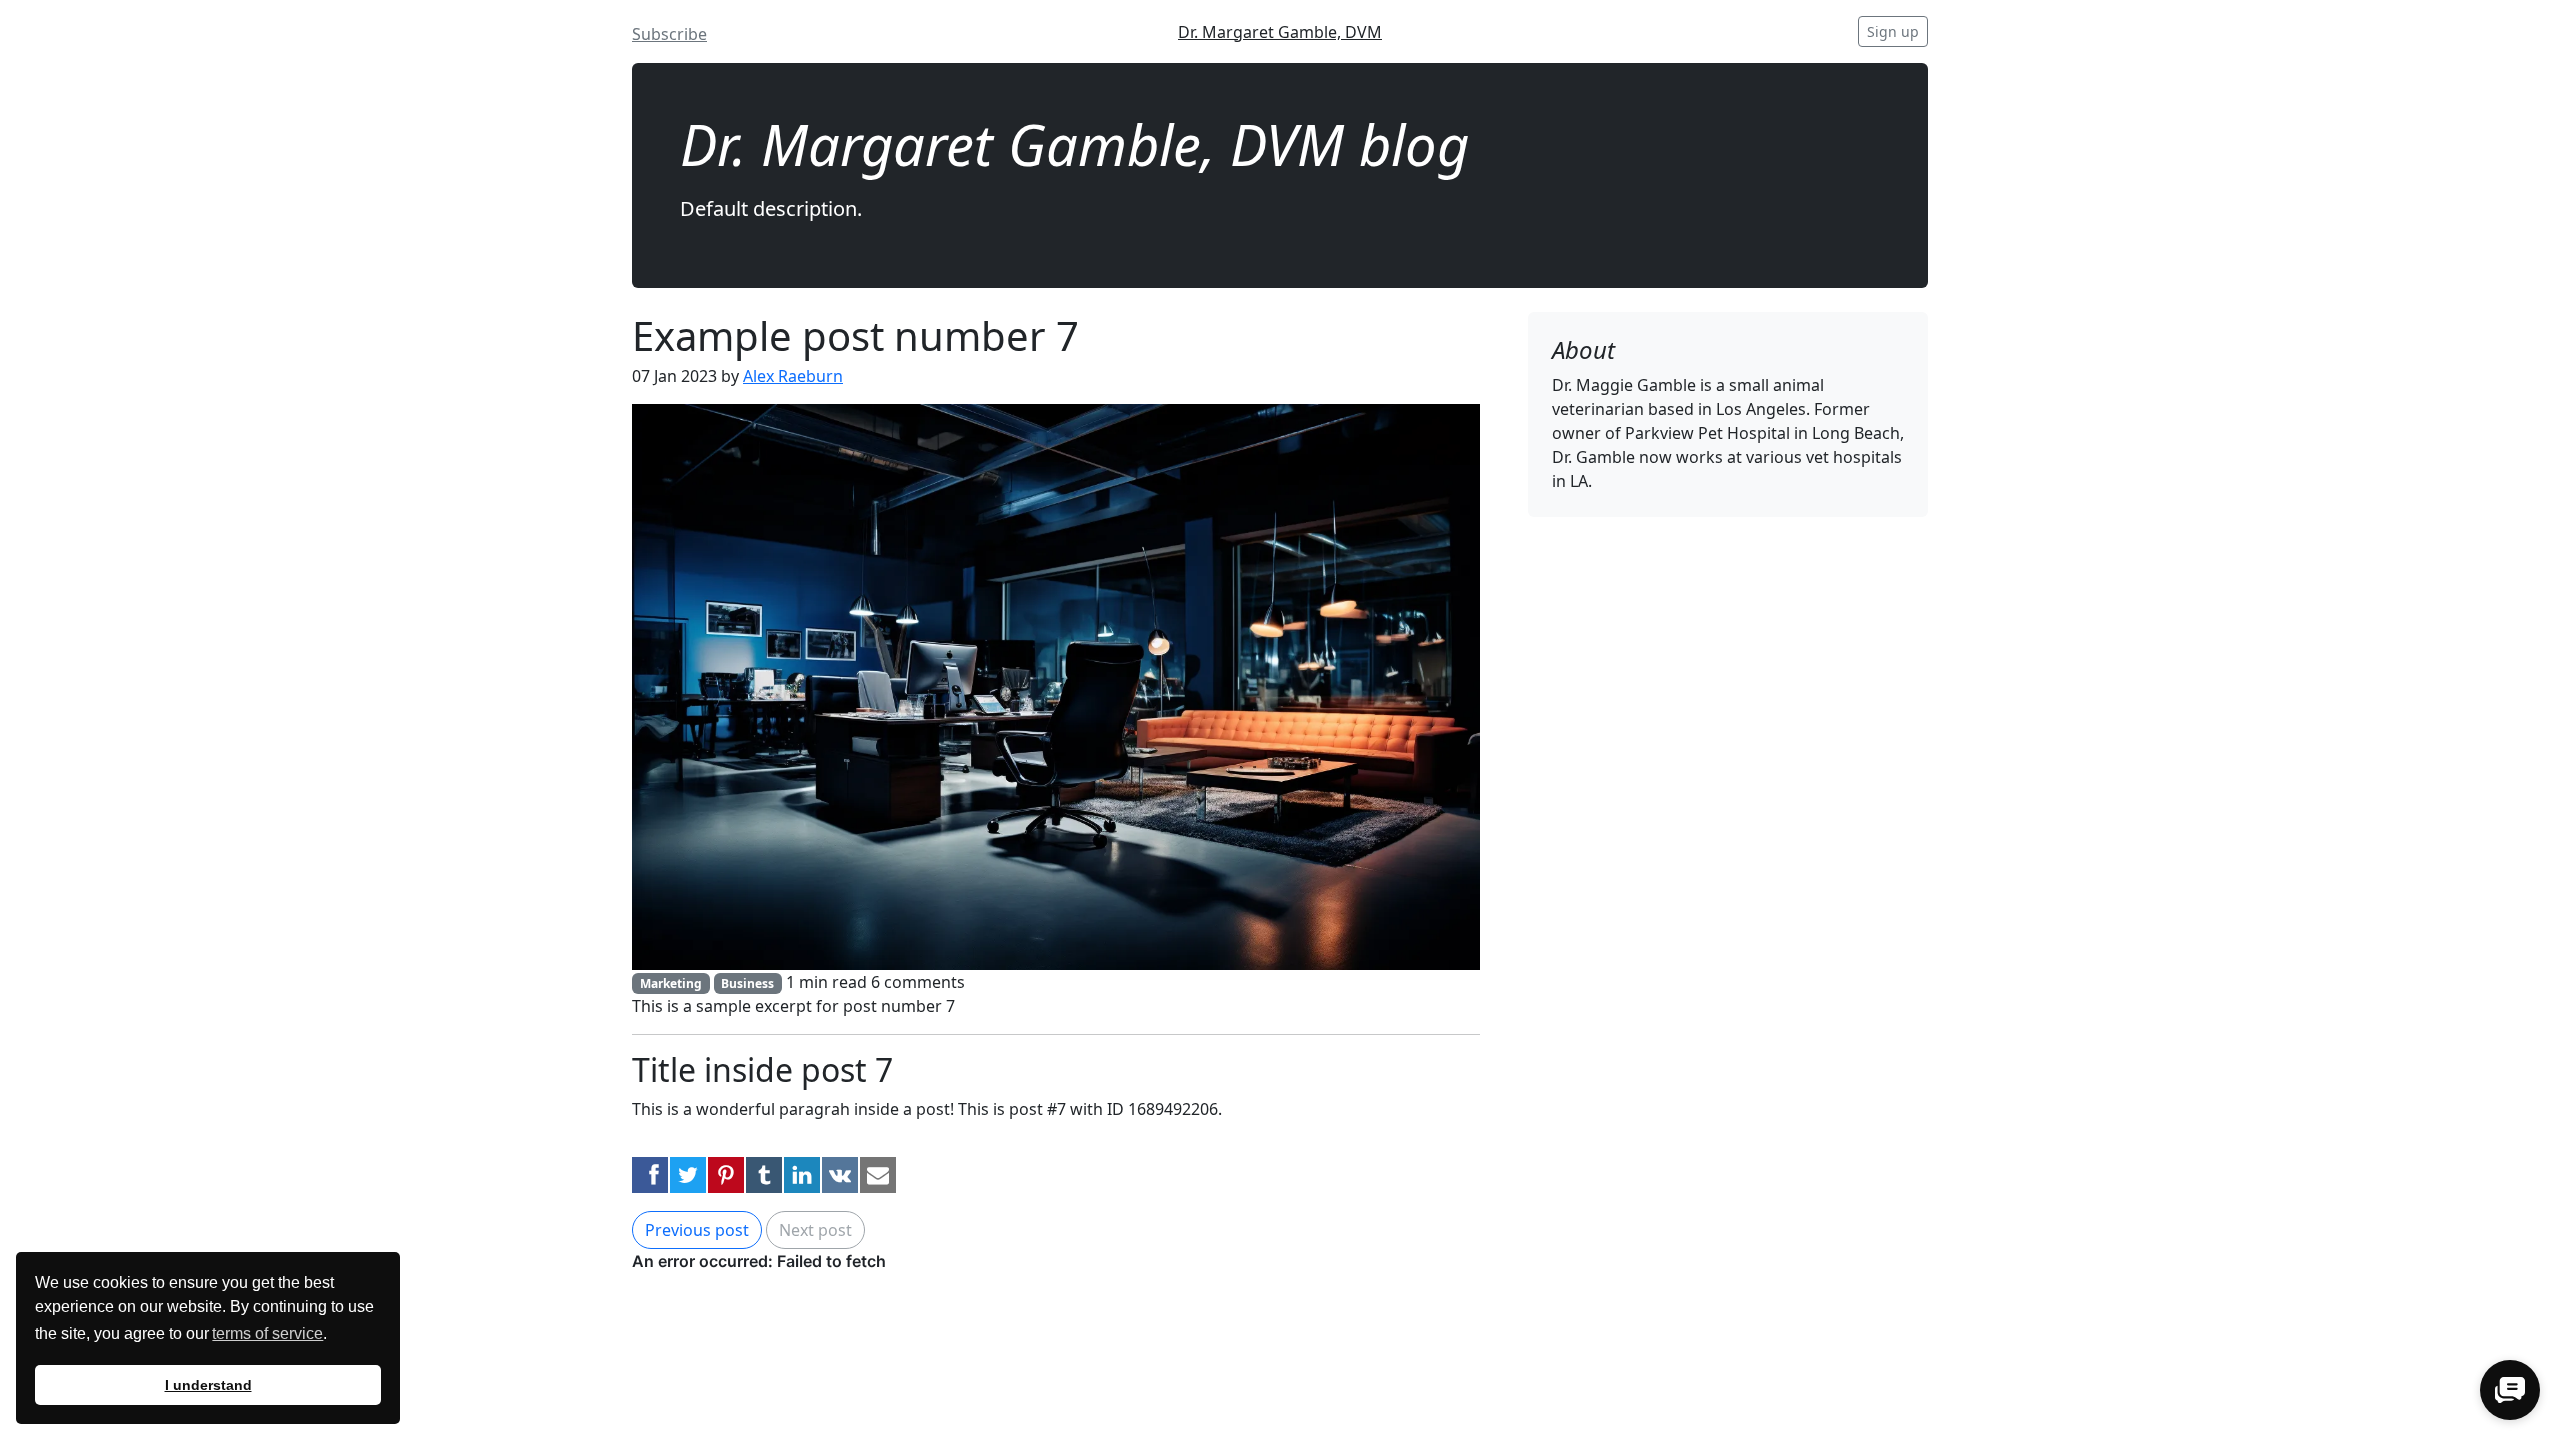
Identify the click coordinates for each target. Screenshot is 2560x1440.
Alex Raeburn (793, 376)
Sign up (1893, 31)
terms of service (267, 1333)
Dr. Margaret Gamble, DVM (1280, 32)
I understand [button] (208, 1385)
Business (747, 983)
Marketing (671, 983)
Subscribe (669, 34)
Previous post (697, 1230)
